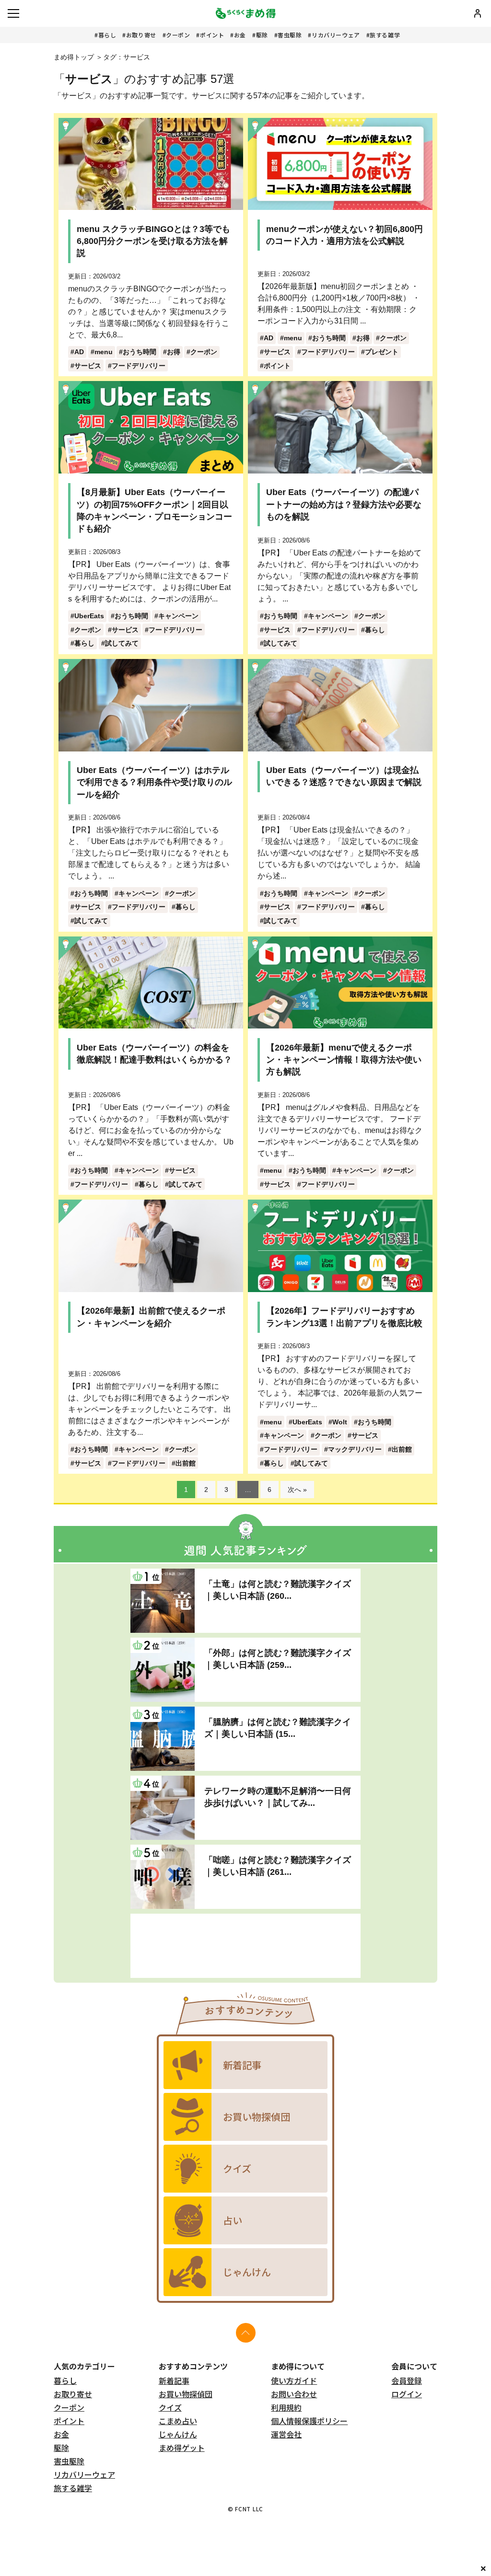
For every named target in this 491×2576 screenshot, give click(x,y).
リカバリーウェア (336, 35)
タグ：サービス (127, 57)
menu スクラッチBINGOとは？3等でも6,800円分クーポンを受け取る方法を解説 (153, 241)
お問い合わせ (294, 2394)
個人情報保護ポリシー (309, 2421)
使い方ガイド (294, 2380)
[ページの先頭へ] (246, 2333)
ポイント (212, 35)
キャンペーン (178, 616)
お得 (174, 352)
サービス (88, 366)
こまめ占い (178, 2421)
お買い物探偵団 (186, 2394)
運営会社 (286, 2434)
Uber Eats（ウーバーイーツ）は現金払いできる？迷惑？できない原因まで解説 (344, 776)
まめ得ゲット (182, 2448)
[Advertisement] (245, 1946)
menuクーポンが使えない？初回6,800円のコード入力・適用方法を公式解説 (345, 235)
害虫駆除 (290, 35)
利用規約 (286, 2407)
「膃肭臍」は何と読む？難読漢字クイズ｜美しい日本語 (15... (278, 1728)
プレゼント (382, 352)
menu (104, 352)
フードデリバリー (139, 366)
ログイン (407, 2394)
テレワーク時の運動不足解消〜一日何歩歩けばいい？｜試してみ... (278, 1797)
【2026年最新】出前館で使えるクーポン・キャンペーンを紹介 (151, 1317)
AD (79, 352)
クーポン (178, 35)
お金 (240, 35)
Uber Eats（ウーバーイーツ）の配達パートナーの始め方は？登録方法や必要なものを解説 (344, 504)
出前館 (186, 1463)
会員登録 (407, 2380)
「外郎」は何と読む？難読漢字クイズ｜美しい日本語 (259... (278, 1659)
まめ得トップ (74, 57)
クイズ (170, 2407)
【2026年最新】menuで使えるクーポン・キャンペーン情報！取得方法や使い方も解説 (344, 1060)
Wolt (340, 1422)
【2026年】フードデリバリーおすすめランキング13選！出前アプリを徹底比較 (344, 1317)
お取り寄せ (141, 35)
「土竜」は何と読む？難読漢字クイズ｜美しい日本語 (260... (278, 1590)
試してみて (122, 643)
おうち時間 (140, 352)
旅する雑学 (385, 35)
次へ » (297, 1490)
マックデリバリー (355, 1449)
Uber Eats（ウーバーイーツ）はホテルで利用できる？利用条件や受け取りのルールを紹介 (154, 782)
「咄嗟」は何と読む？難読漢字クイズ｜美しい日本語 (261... (278, 1866)
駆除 (262, 35)
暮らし (107, 35)
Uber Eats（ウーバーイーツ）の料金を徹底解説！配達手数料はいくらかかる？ (154, 1054)
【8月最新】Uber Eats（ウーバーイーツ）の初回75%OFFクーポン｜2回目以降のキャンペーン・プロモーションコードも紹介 (154, 510)
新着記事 (174, 2380)
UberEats (89, 616)
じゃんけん (178, 2434)
